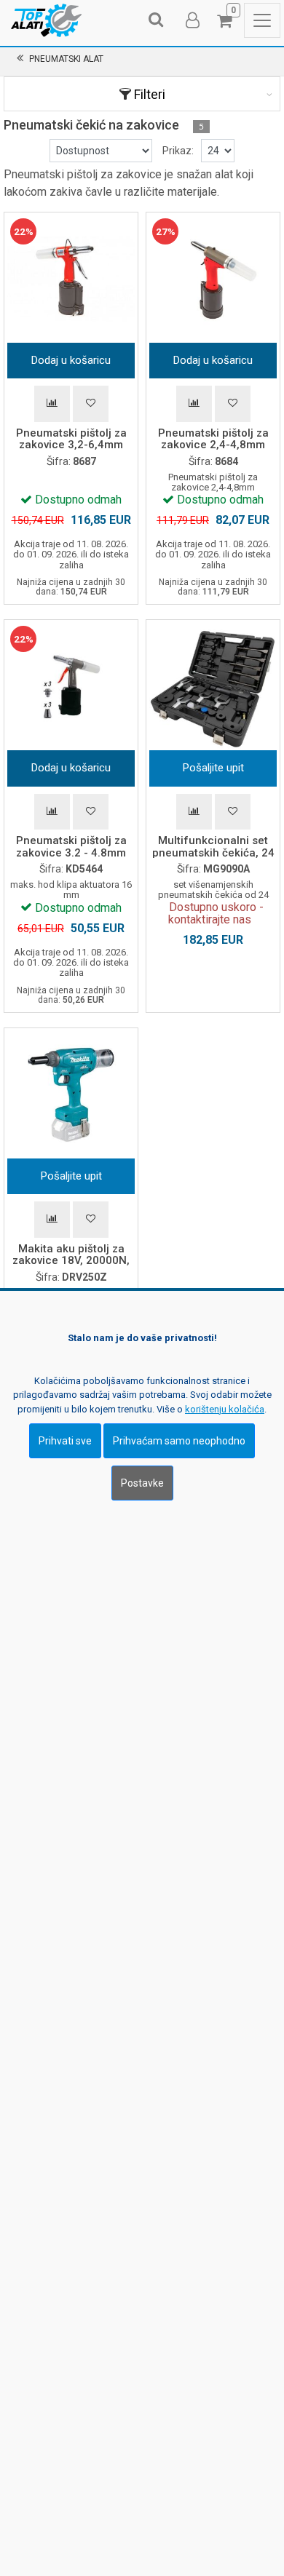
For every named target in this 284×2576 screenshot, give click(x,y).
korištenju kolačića (225, 1409)
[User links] (192, 20)
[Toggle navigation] (262, 20)
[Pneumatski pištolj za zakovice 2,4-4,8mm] (213, 279)
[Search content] (157, 20)
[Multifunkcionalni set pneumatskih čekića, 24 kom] (213, 687)
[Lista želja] (91, 404)
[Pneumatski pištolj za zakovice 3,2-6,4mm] (71, 279)
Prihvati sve (65, 1441)
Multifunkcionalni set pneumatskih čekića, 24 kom (213, 852)
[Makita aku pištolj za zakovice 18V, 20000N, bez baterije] (71, 1095)
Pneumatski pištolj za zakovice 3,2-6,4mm (71, 439)
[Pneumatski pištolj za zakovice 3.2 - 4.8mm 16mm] (71, 687)
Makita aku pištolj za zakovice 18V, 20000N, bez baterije (71, 1261)
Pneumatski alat (66, 59)
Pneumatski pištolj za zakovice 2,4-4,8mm (213, 439)
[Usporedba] (52, 404)
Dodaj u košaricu (71, 360)
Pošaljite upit (213, 768)
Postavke (142, 1483)
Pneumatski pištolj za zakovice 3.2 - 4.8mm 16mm (71, 852)
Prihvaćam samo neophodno (179, 1441)
